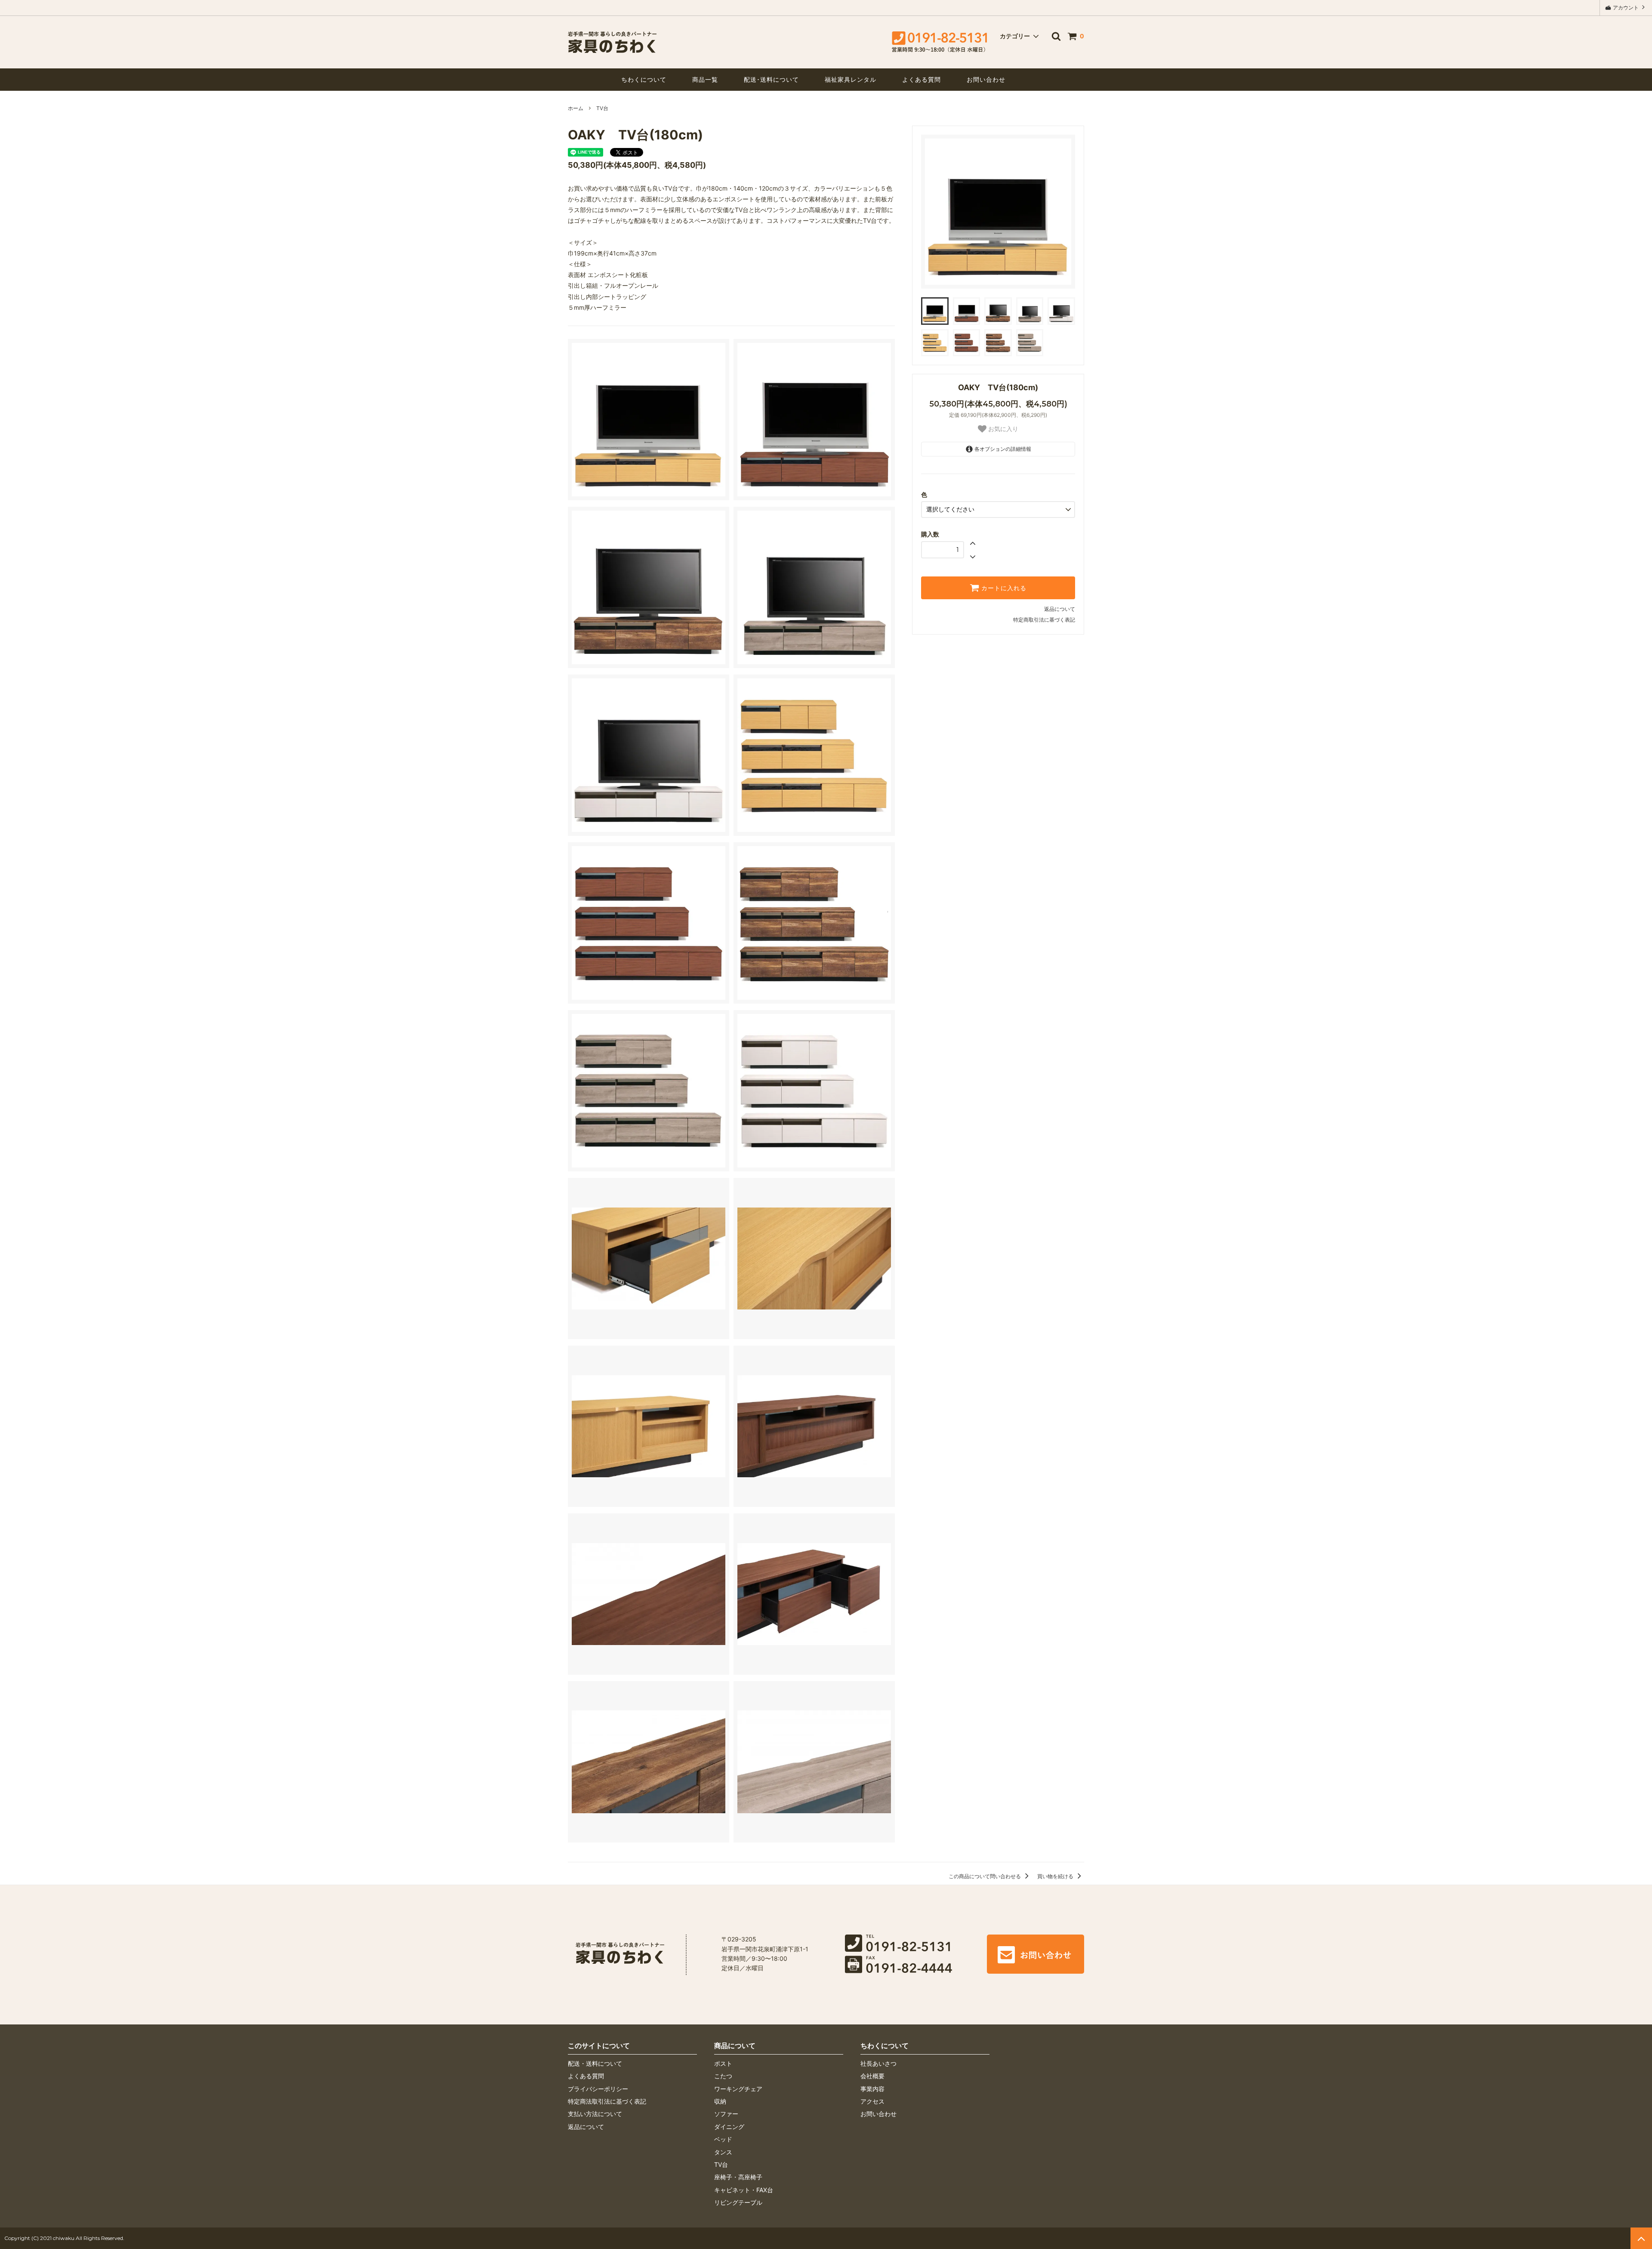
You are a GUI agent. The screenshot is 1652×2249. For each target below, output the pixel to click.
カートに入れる (1003, 588)
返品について (1060, 609)
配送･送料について (771, 79)
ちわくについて (644, 79)
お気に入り (1002, 429)
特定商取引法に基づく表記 (1044, 620)
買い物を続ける (1056, 1876)
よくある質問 (922, 79)
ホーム (576, 108)
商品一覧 (705, 79)
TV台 (602, 108)
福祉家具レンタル (851, 79)
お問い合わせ (986, 79)
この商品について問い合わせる (985, 1876)
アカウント (1626, 8)
